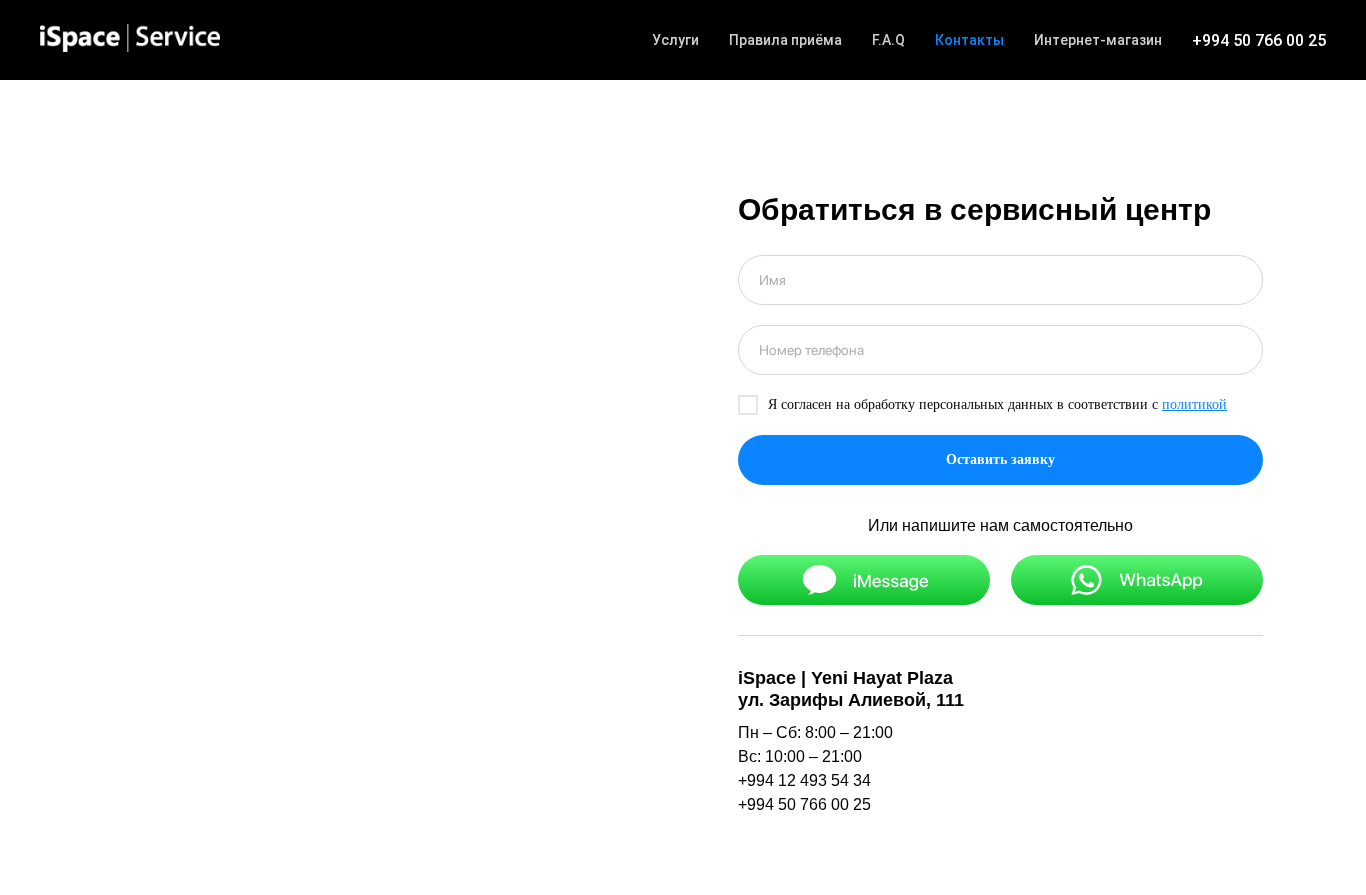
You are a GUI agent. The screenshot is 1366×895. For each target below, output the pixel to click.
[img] (864, 580)
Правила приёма (785, 40)
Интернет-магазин (1098, 40)
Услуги (675, 40)
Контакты (969, 40)
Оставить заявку (1000, 459)
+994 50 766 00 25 (1259, 40)
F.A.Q (888, 40)
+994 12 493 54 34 (804, 780)
